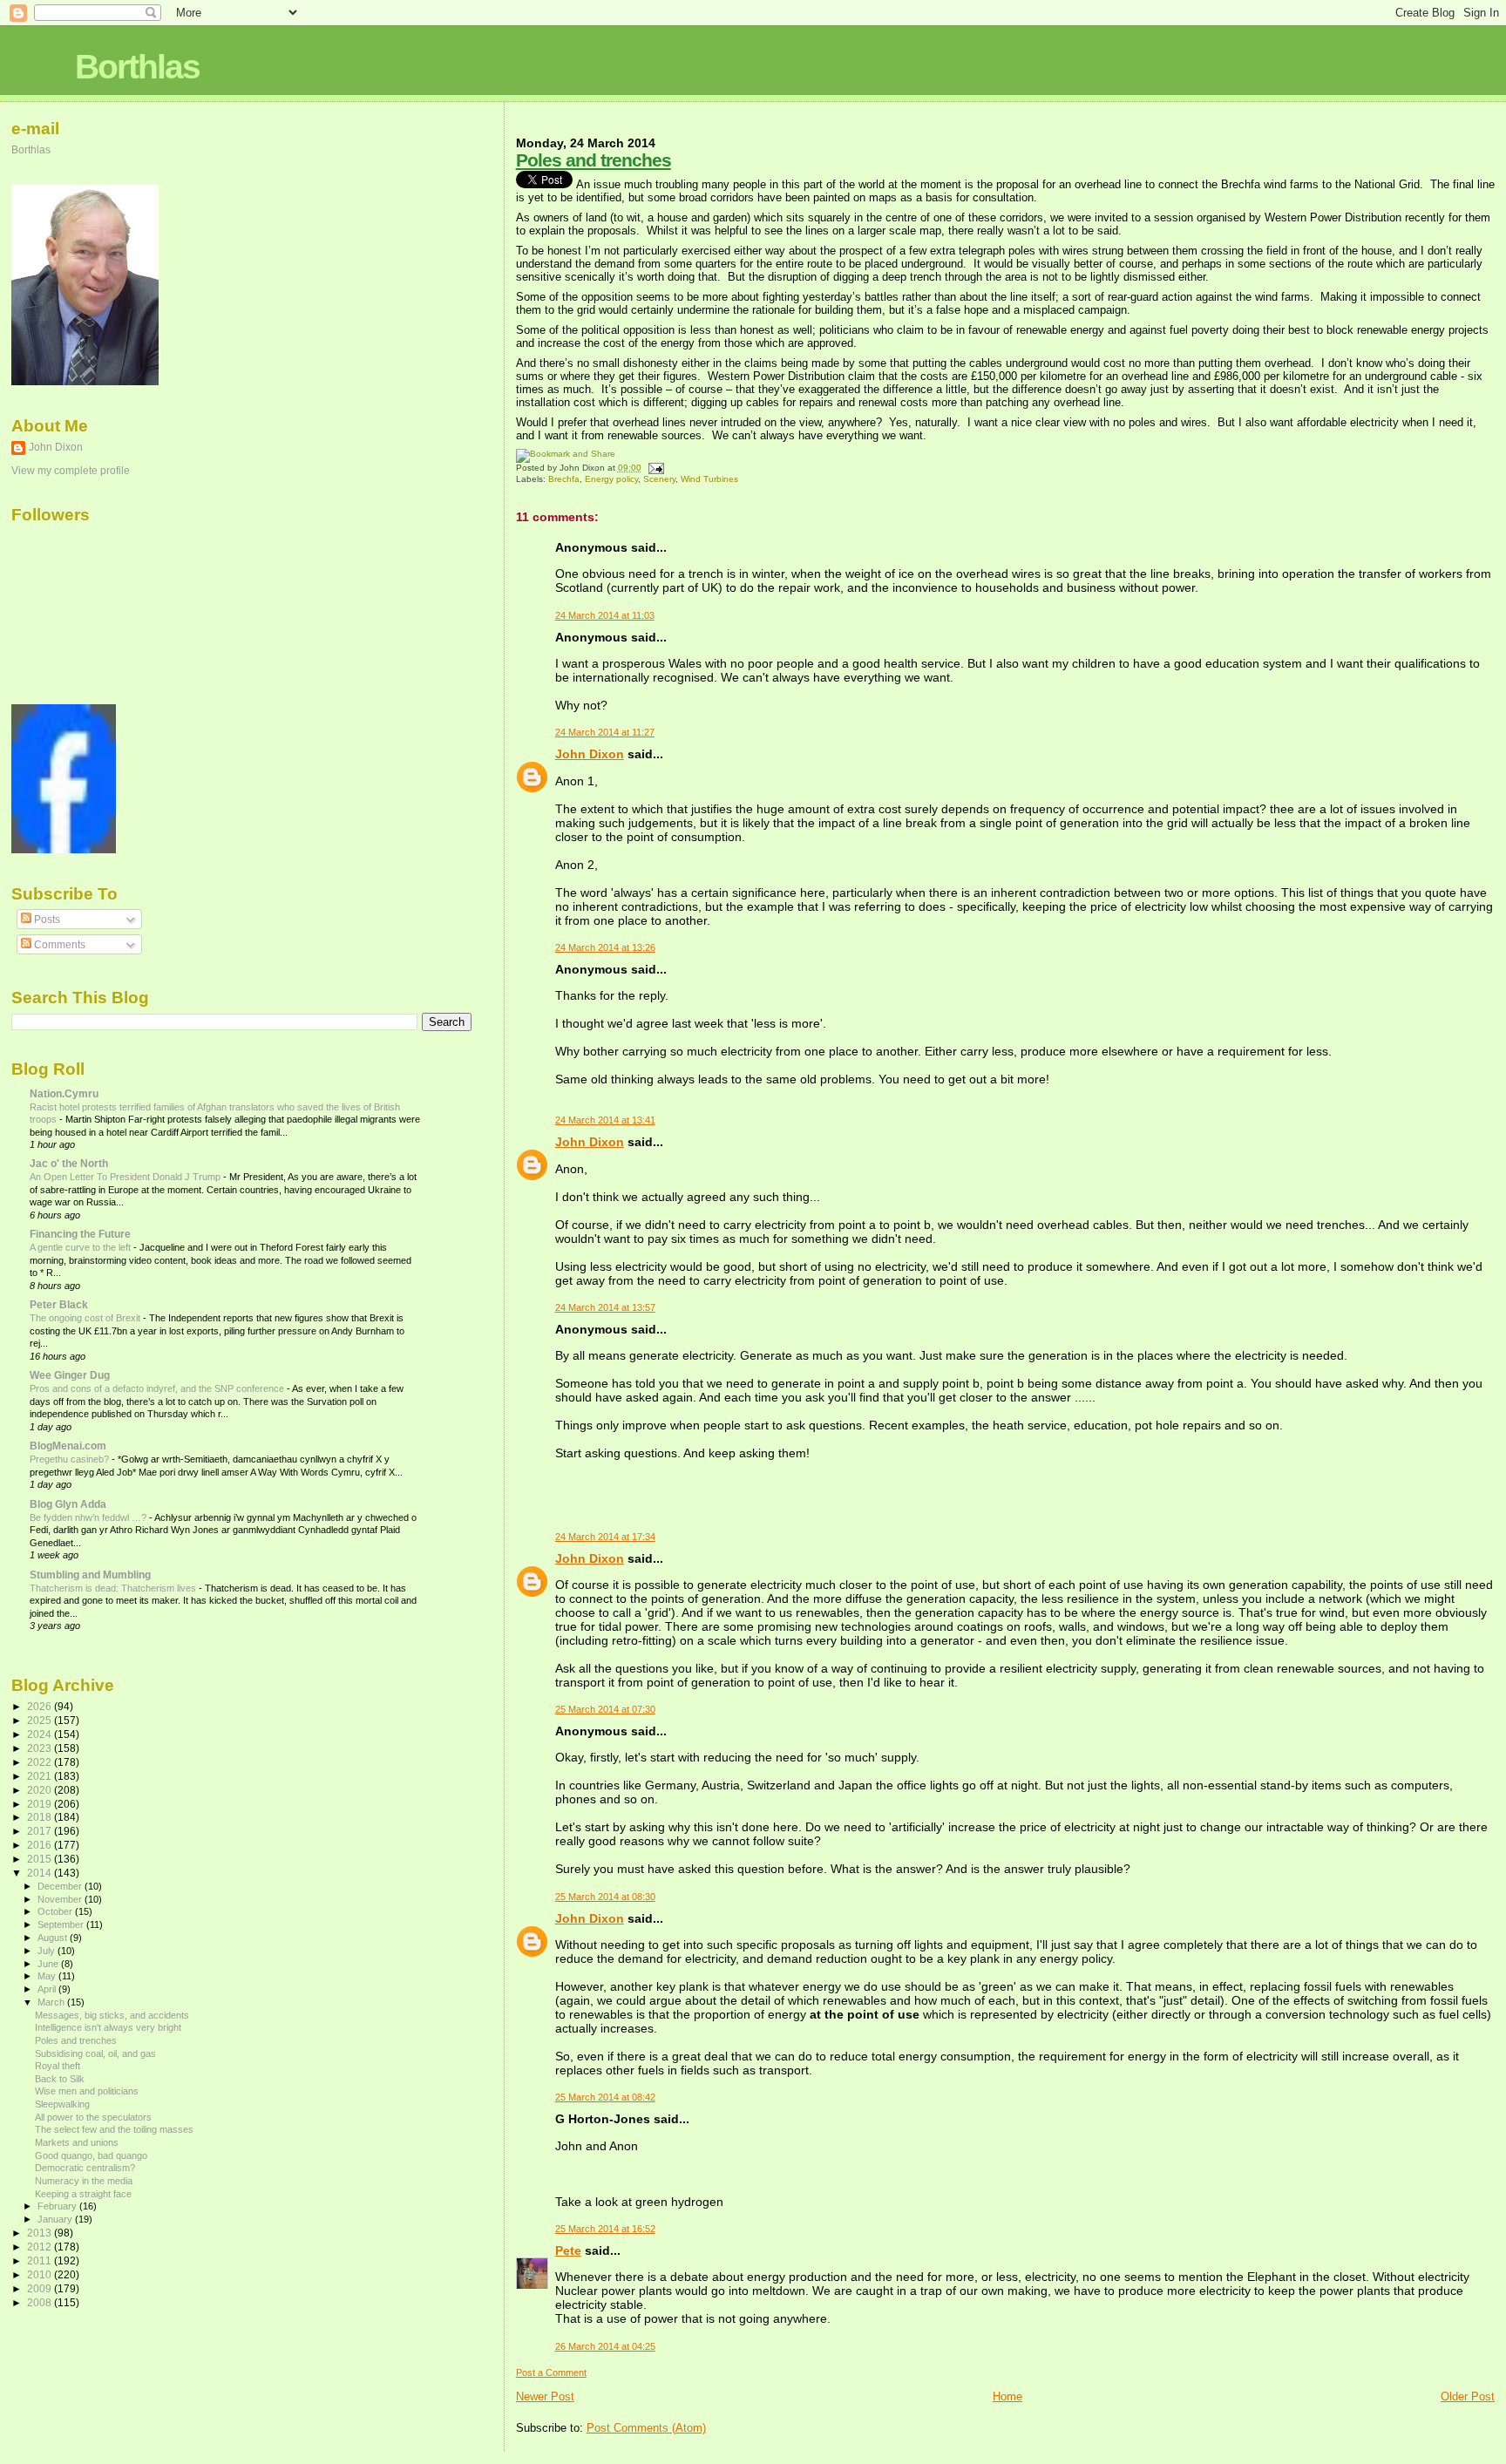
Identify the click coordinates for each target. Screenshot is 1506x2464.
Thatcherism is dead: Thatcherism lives (114, 1588)
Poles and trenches (594, 160)
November (61, 1899)
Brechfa (564, 479)
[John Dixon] (64, 850)
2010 (41, 2274)
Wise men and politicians (87, 2091)
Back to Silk (60, 2079)
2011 (41, 2260)
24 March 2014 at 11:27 (605, 732)
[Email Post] (654, 468)
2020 (41, 1790)
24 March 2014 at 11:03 (605, 615)
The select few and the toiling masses (114, 2129)
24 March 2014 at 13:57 (605, 1307)
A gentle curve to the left (81, 1247)
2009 (41, 2288)
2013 (41, 2233)
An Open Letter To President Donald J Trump (126, 1177)
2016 (41, 1845)
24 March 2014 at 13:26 (605, 947)
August (54, 1938)
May (48, 1976)
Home (1007, 2396)
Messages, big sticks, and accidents (112, 2015)
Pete (568, 2250)
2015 (41, 1859)
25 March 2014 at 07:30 (605, 1709)
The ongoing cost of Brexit (86, 1318)
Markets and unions (77, 2142)
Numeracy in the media (84, 2181)
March (52, 2002)
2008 (41, 2302)
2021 (41, 1776)
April (48, 1989)
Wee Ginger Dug (70, 1375)
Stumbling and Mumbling (90, 1575)
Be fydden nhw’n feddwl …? (89, 1517)
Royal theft (58, 2066)
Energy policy (611, 479)
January (56, 2219)
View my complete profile (71, 471)
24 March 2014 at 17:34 (605, 1537)
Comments (58, 945)
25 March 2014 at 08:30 (605, 1897)
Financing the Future (80, 1234)
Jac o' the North (69, 1163)
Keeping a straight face (83, 2194)
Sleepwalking (62, 2104)
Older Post (1468, 2396)
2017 (41, 1831)
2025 (41, 1720)
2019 (41, 1804)
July (47, 1951)
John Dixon (590, 754)
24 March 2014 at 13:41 (605, 1120)
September (62, 1924)
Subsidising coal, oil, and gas (95, 2053)
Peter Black (59, 1304)
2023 (41, 1748)
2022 (41, 1762)
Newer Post (545, 2396)
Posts (46, 920)
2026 (41, 1706)
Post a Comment (551, 2372)
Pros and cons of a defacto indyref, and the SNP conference (158, 1388)
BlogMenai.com (68, 1446)
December (61, 1886)
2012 (41, 2247)
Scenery (659, 479)
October (56, 1911)
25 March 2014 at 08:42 (605, 2097)
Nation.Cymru (64, 1093)
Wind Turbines (709, 479)
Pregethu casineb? (71, 1459)
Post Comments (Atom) (646, 2428)
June (49, 1964)
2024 (41, 1734)
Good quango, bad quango (91, 2155)
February (58, 2206)
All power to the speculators (93, 2117)
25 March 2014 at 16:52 (605, 2229)
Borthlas (137, 67)
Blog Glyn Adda (68, 1504)
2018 (41, 1817)
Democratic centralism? (85, 2168)
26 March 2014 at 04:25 (605, 2346)
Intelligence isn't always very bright (108, 2027)
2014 (41, 1873)
